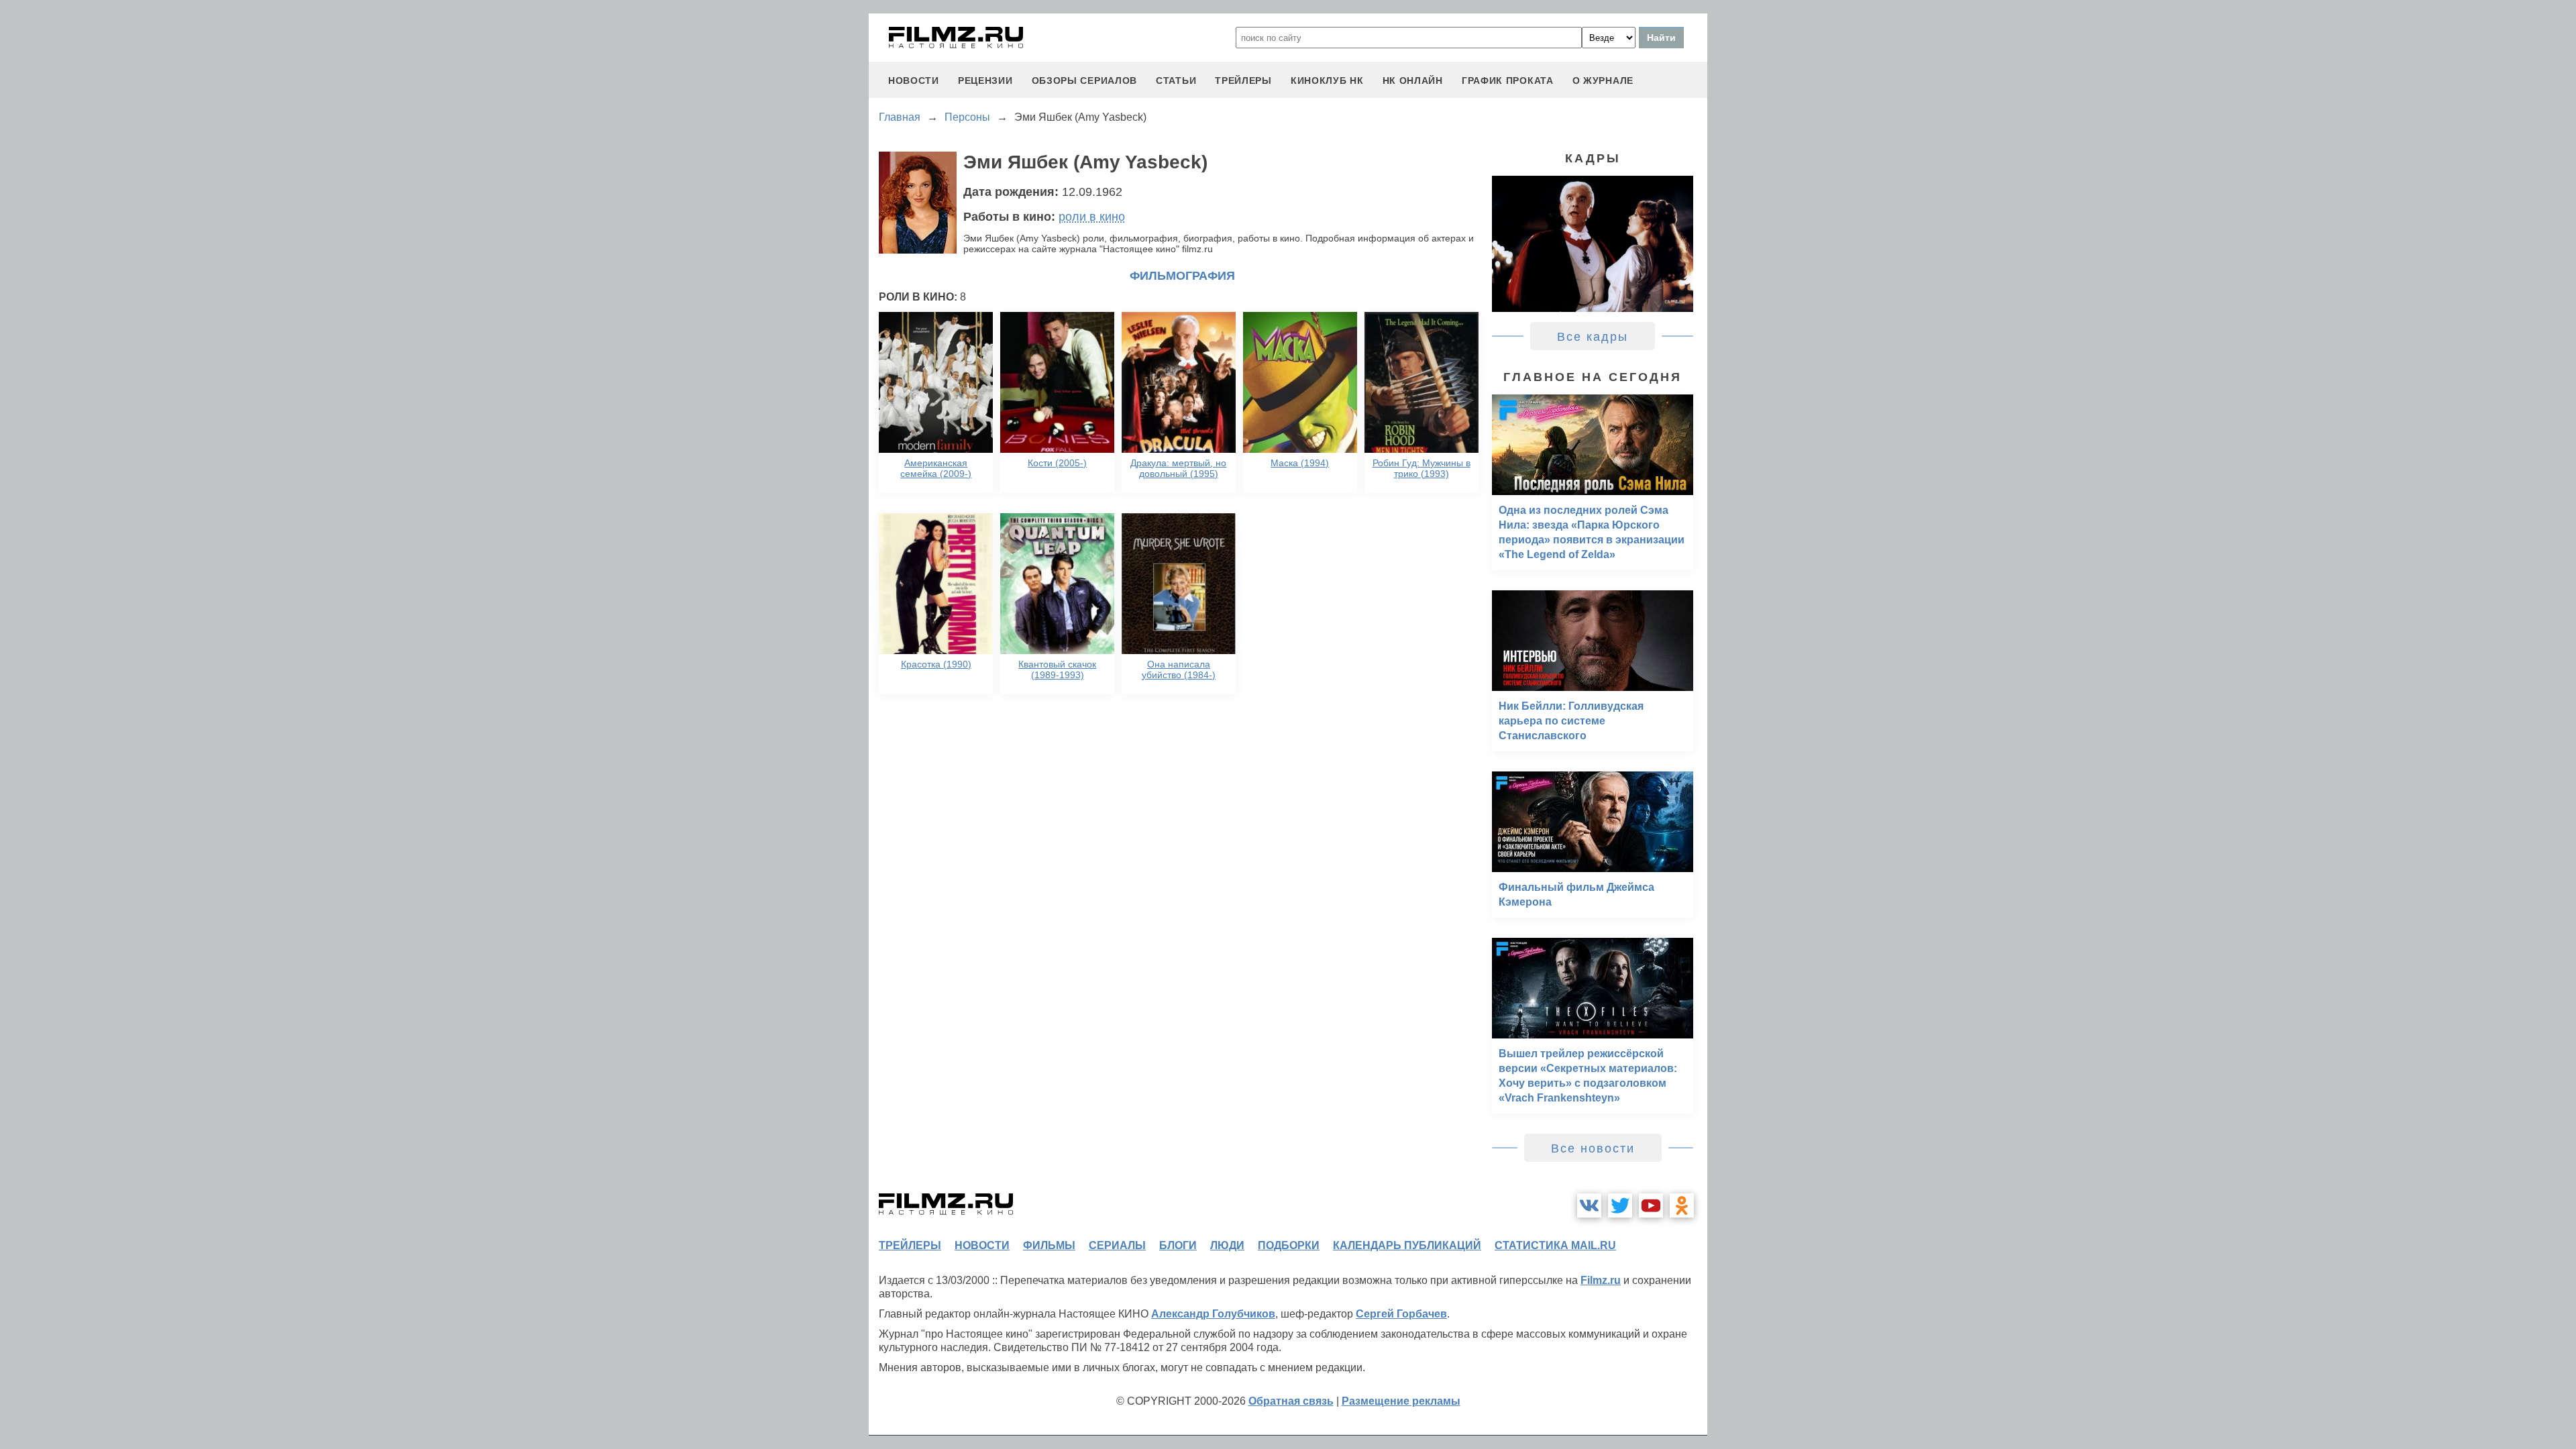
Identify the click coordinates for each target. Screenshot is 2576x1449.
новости (914, 80)
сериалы (1117, 1245)
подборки (1289, 1245)
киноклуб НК (1327, 80)
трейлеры (1243, 80)
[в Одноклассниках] (1682, 1205)
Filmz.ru (1601, 1280)
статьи (1176, 80)
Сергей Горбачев (1401, 1314)
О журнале (1603, 80)
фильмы (1049, 1245)
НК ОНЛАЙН (1413, 80)
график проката (1508, 80)
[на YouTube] (1651, 1205)
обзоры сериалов (1085, 80)
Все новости (1593, 1148)
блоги (1178, 1245)
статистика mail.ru (1555, 1245)
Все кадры (1593, 337)
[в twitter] (1620, 1205)
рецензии (985, 80)
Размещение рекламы (1401, 1401)
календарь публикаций (1407, 1245)
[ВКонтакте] (1589, 1205)
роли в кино (1092, 217)
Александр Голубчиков (1213, 1314)
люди (1227, 1245)
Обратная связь (1291, 1401)
